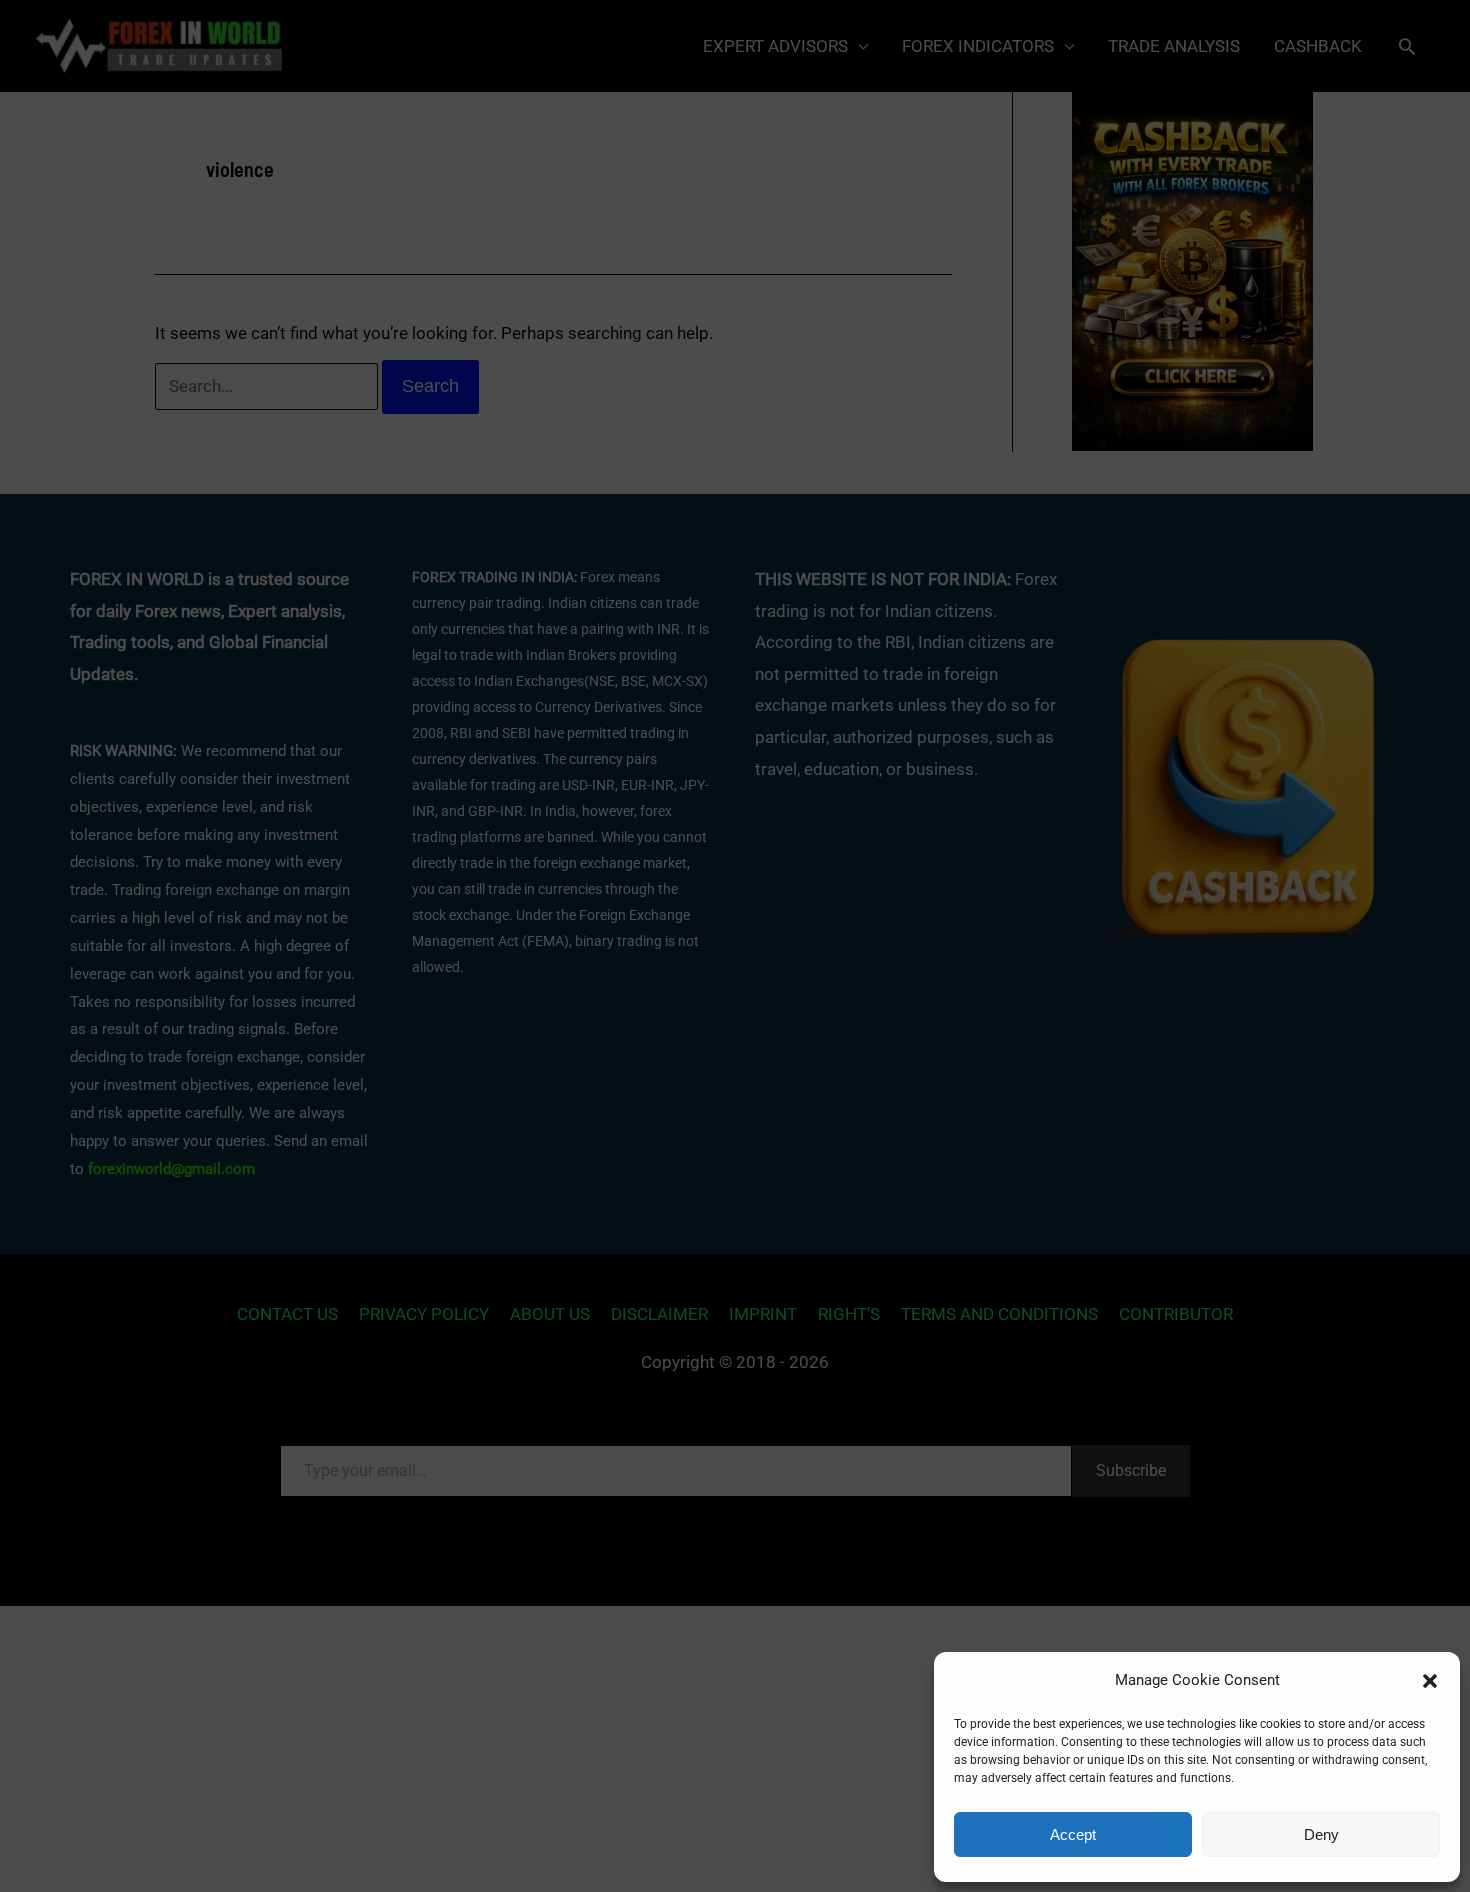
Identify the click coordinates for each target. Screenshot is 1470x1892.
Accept (1073, 1834)
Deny (1321, 1834)
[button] (1430, 1681)
